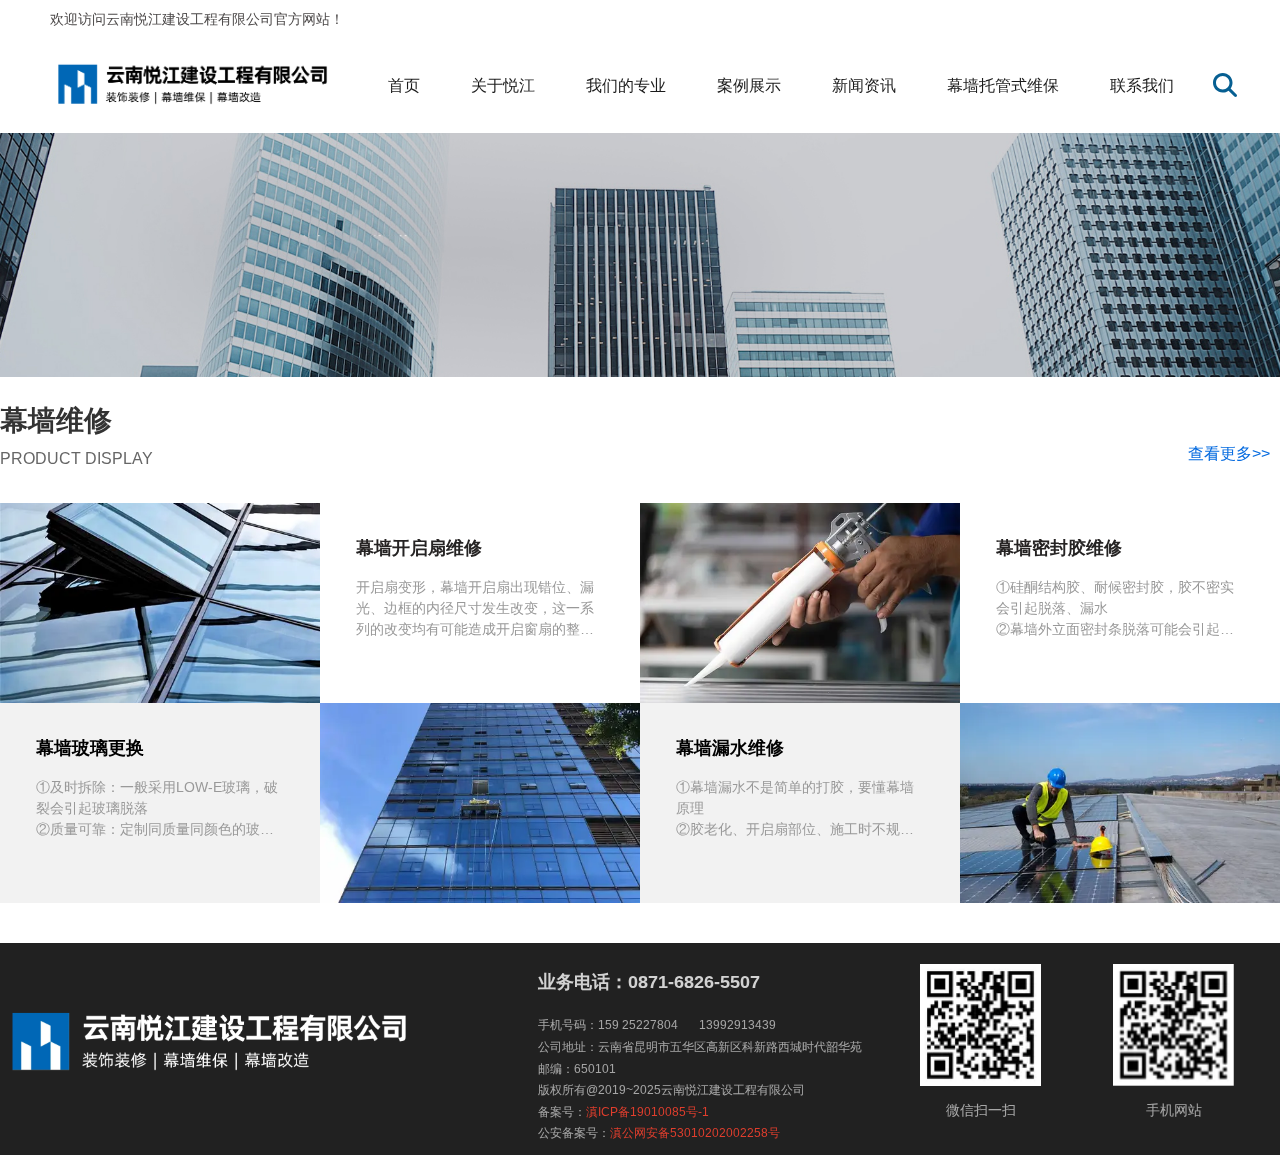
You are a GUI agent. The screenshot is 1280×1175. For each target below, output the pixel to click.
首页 (404, 85)
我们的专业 (626, 85)
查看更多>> (1229, 453)
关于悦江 (503, 85)
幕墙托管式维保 (1003, 85)
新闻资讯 (864, 85)
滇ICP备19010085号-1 (647, 1112)
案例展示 (749, 85)
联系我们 (1142, 85)
